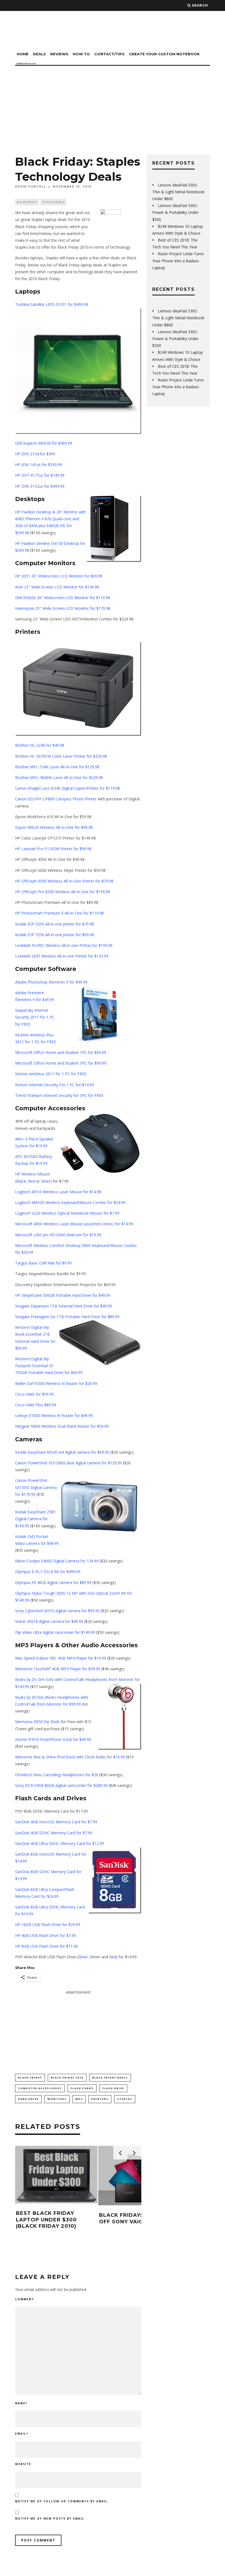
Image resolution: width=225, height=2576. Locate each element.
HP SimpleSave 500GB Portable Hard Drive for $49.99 (63, 1295)
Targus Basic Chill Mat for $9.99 (43, 1263)
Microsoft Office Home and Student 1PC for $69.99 (61, 1052)
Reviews (59, 54)
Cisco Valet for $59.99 (34, 1394)
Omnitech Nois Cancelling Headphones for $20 (57, 1775)
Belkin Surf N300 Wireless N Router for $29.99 (56, 1383)
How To (81, 54)
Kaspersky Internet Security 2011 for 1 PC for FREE (35, 1017)
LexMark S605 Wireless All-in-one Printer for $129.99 (62, 956)
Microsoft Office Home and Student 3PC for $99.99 (61, 1063)
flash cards (82, 2088)
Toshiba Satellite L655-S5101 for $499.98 (52, 304)
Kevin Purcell (31, 187)
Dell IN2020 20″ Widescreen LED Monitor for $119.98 (63, 598)
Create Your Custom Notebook (164, 54)
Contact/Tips (109, 54)
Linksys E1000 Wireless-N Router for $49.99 (54, 1415)
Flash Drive (113, 2088)
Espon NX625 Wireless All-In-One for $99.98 (54, 827)
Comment (25, 2299)
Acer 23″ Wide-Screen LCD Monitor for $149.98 (57, 587)
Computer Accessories (40, 2088)
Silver (46, 1181)
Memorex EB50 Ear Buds (37, 1722)
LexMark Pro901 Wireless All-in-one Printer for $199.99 (64, 945)
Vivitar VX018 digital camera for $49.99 (49, 1621)
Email (22, 2434)
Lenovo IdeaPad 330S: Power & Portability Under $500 (175, 212)
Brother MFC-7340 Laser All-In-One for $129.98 (57, 767)
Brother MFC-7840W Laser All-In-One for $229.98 (59, 777)
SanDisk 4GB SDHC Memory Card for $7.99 (54, 1833)
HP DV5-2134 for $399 (35, 454)
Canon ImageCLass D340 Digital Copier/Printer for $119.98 (67, 788)
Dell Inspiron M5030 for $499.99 (44, 443)
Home (23, 54)
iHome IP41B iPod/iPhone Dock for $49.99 (53, 1739)
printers (100, 2099)
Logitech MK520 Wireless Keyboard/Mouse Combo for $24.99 (70, 1202)
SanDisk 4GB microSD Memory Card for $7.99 (56, 1822)
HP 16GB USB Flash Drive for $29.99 (48, 1924)
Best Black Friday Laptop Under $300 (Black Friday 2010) (46, 2220)
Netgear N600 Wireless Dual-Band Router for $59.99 (62, 1426)
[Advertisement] (113, 107)
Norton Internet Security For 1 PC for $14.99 (54, 1085)
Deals (39, 54)
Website (23, 2464)
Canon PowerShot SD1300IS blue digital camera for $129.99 (68, 1463)
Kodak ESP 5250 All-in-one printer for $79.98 (54, 924)
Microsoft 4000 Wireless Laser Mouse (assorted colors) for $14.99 (74, 1224)
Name (21, 2403)
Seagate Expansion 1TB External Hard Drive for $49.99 (64, 1306)
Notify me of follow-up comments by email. (62, 2501)
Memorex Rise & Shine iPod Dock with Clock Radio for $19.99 (70, 1757)
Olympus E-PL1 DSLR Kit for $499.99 (48, 1572)
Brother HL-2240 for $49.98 (40, 745)
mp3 (79, 2099)
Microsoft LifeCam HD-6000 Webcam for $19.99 (58, 1235)
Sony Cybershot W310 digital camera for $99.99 (57, 1611)
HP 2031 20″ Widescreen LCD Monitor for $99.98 (59, 576)
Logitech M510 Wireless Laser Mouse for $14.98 (58, 1192)
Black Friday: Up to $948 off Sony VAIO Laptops (139, 2218)
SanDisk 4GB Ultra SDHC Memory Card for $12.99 (60, 1843)
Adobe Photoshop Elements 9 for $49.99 (51, 982)
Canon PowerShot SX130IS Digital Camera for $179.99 (36, 1487)
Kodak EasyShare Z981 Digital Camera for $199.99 (36, 1519)
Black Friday (27, 202)
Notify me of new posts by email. (50, 2519)
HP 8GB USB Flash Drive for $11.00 (47, 1946)
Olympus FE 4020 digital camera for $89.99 (53, 1582)
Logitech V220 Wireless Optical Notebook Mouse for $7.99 (67, 1213)
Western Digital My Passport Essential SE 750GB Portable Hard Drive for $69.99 (49, 1366)
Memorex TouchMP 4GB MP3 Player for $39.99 (58, 1669)
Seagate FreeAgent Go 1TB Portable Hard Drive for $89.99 (67, 1317)
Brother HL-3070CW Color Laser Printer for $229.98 (61, 756)
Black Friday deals (110, 2078)
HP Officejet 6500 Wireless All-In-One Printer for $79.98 (64, 881)
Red (31, 1181)
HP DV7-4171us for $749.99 (40, 475)
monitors (57, 2099)
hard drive (28, 2099)
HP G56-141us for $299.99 (39, 465)
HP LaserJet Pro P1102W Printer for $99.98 (53, 849)
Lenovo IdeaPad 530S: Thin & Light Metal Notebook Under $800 (178, 192)
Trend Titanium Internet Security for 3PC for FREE (59, 1095)
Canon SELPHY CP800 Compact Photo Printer (56, 799)
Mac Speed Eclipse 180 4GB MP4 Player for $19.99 (61, 1658)
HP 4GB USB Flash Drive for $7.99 (45, 1935)
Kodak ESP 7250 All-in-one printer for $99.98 (54, 935)
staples (125, 2099)
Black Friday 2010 (67, 2078)
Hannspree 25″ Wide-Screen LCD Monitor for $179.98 (63, 608)
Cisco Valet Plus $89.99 (36, 1405)
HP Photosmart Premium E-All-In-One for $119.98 (59, 913)
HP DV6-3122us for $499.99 (40, 486)
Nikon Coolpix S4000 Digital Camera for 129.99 (57, 1561)
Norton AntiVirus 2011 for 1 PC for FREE (51, 1074)
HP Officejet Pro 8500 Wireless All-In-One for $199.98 (63, 892)
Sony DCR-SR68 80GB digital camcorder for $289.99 (61, 1785)
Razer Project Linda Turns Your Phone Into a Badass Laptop (178, 261)
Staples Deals (53, 202)
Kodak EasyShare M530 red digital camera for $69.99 (62, 1452)
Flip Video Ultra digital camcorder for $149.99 (55, 1632)
